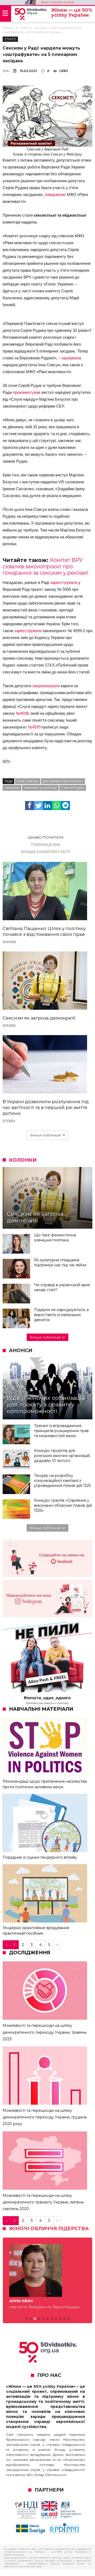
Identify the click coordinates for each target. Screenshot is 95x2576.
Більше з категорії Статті (46, 852)
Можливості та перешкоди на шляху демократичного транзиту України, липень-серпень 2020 (44, 2202)
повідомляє (55, 194)
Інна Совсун (28, 781)
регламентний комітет (63, 781)
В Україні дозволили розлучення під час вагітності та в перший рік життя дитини (46, 1107)
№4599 (34, 727)
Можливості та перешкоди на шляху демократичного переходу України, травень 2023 (45, 2032)
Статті (24, 28)
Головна (8, 28)
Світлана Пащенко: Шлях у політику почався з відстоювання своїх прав (44, 931)
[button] (26, 2319)
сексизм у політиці (40, 788)
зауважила (71, 358)
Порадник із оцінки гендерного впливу (40, 1857)
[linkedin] (47, 806)
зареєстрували (64, 582)
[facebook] (30, 806)
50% (6, 71)
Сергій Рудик (73, 788)
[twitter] (39, 806)
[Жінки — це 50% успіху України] (31, 14)
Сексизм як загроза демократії (39, 1018)
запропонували (46, 686)
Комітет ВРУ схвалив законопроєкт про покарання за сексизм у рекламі (46, 566)
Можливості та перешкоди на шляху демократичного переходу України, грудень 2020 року (45, 2117)
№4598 (22, 713)
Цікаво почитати (46, 837)
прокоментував (27, 392)
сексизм (12, 788)
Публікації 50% (46, 844)
